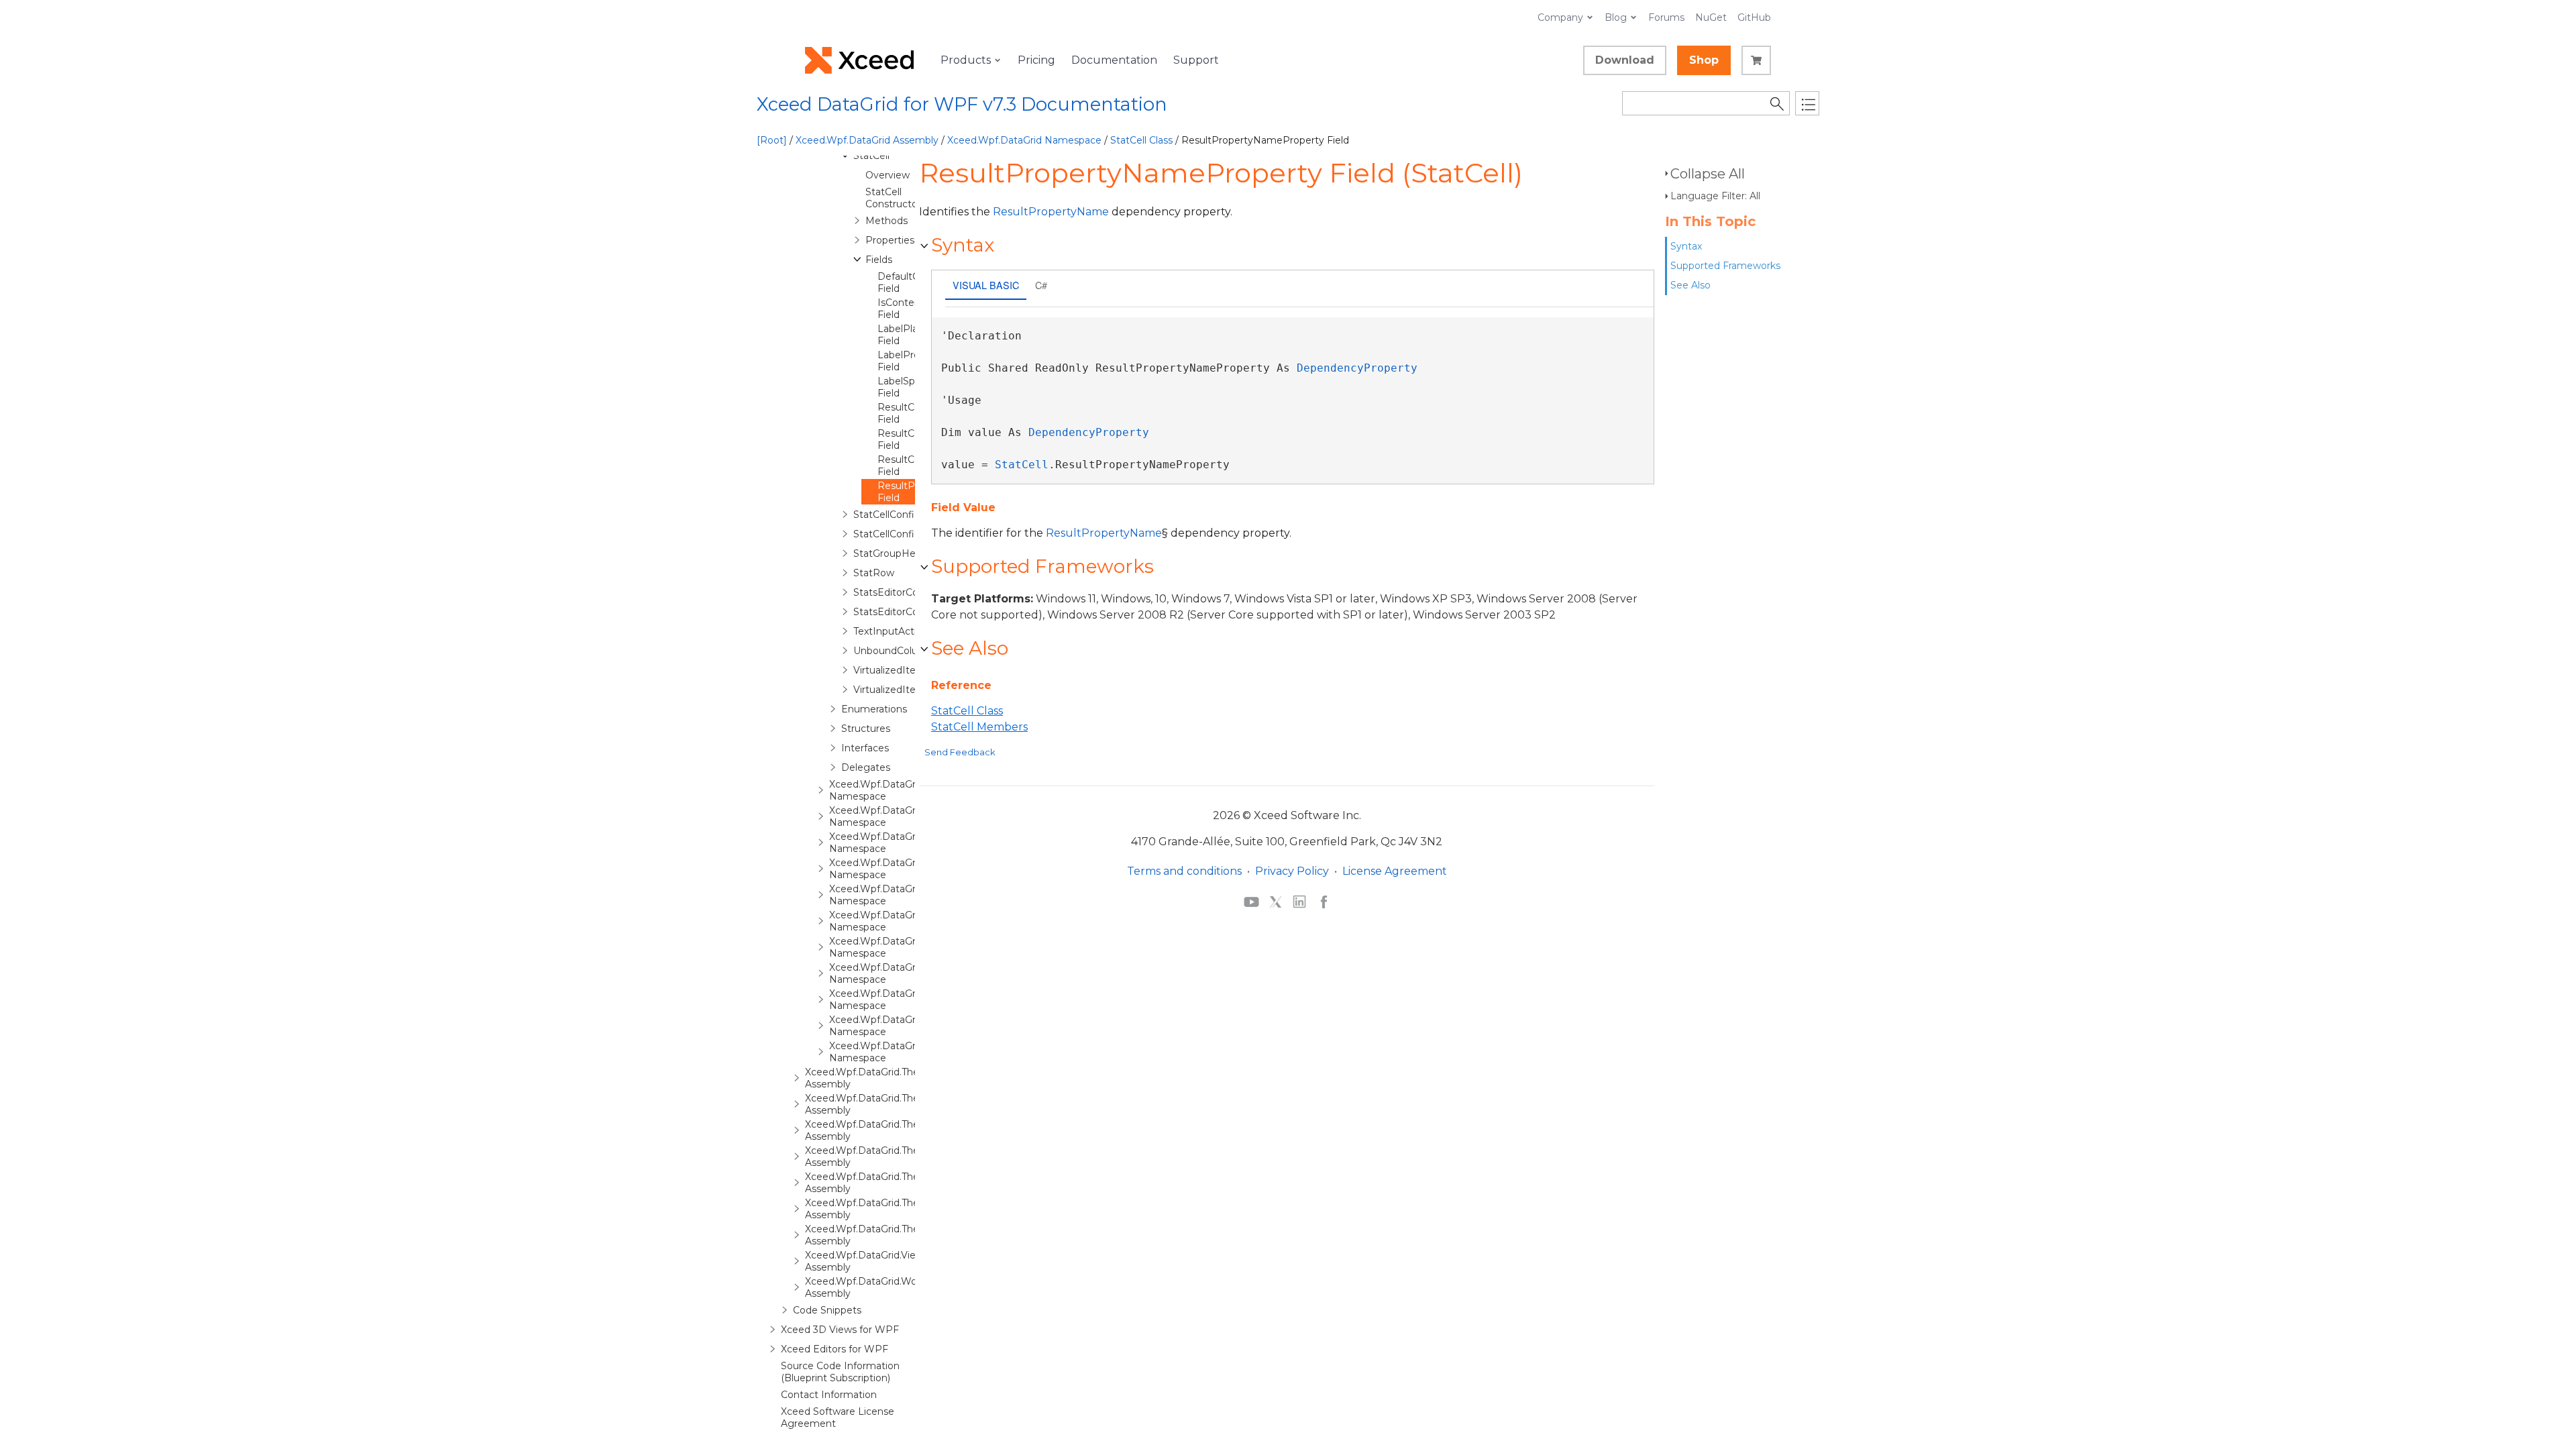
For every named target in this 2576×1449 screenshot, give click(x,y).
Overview (888, 175)
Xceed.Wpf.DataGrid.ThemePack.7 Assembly (886, 1235)
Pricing (1036, 60)
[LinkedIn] (1299, 901)
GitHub (1754, 17)
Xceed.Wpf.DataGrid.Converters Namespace (903, 816)
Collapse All (1708, 174)
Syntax (1686, 246)
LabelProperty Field (911, 361)
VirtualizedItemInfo (899, 670)
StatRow (874, 573)
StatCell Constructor (893, 198)
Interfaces (865, 748)
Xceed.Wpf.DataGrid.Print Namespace (889, 921)
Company (1560, 17)
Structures (866, 729)
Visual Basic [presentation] (986, 285)
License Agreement (1395, 871)
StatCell (871, 156)
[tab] (986, 286)
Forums (1666, 17)
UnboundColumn (894, 651)
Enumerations (874, 709)
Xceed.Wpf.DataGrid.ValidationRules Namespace (913, 1000)
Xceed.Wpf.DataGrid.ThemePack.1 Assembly (885, 1078)
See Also (1690, 285)
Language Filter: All (1715, 196)
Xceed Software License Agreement (838, 1417)
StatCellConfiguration (903, 515)
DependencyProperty (1357, 368)
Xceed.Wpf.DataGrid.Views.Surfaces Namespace (912, 1052)
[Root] (772, 140)
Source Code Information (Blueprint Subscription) (840, 1372)
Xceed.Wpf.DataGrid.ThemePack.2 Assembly (885, 1104)
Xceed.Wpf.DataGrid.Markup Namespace (895, 895)
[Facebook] (1324, 901)
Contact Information (829, 1395)
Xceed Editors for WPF (835, 1349)
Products (966, 60)
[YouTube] (1251, 901)
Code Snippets (827, 1310)
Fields (879, 260)
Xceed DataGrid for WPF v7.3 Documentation (962, 104)
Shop (1704, 60)
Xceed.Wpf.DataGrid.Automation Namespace (906, 790)
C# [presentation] (1041, 285)
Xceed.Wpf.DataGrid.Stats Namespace (890, 973)
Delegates (866, 767)
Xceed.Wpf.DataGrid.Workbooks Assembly (879, 1287)
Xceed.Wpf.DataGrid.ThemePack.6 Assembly (885, 1209)
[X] (1276, 901)
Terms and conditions (1184, 871)
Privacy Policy (1292, 871)
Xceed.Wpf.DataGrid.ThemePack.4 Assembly (886, 1157)
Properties (890, 240)
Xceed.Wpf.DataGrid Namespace (1024, 140)
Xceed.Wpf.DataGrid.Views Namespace (891, 1026)
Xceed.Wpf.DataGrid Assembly (867, 140)
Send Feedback (960, 752)
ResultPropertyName (1051, 212)
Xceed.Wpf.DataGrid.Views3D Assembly (873, 1261)
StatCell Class (1141, 140)
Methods (887, 221)
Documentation (1114, 60)
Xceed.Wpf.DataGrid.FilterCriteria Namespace (906, 869)
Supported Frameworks (1725, 266)
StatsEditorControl (897, 592)
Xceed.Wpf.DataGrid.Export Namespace (893, 843)
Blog (1616, 17)
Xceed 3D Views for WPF (840, 1330)
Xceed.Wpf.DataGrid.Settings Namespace (897, 947)
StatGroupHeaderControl (912, 553)
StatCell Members (979, 727)
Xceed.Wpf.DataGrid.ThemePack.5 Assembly (885, 1183)
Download (1625, 60)
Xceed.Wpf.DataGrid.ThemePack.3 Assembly (885, 1130)
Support (1196, 60)
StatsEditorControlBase (908, 612)
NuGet (1711, 17)
